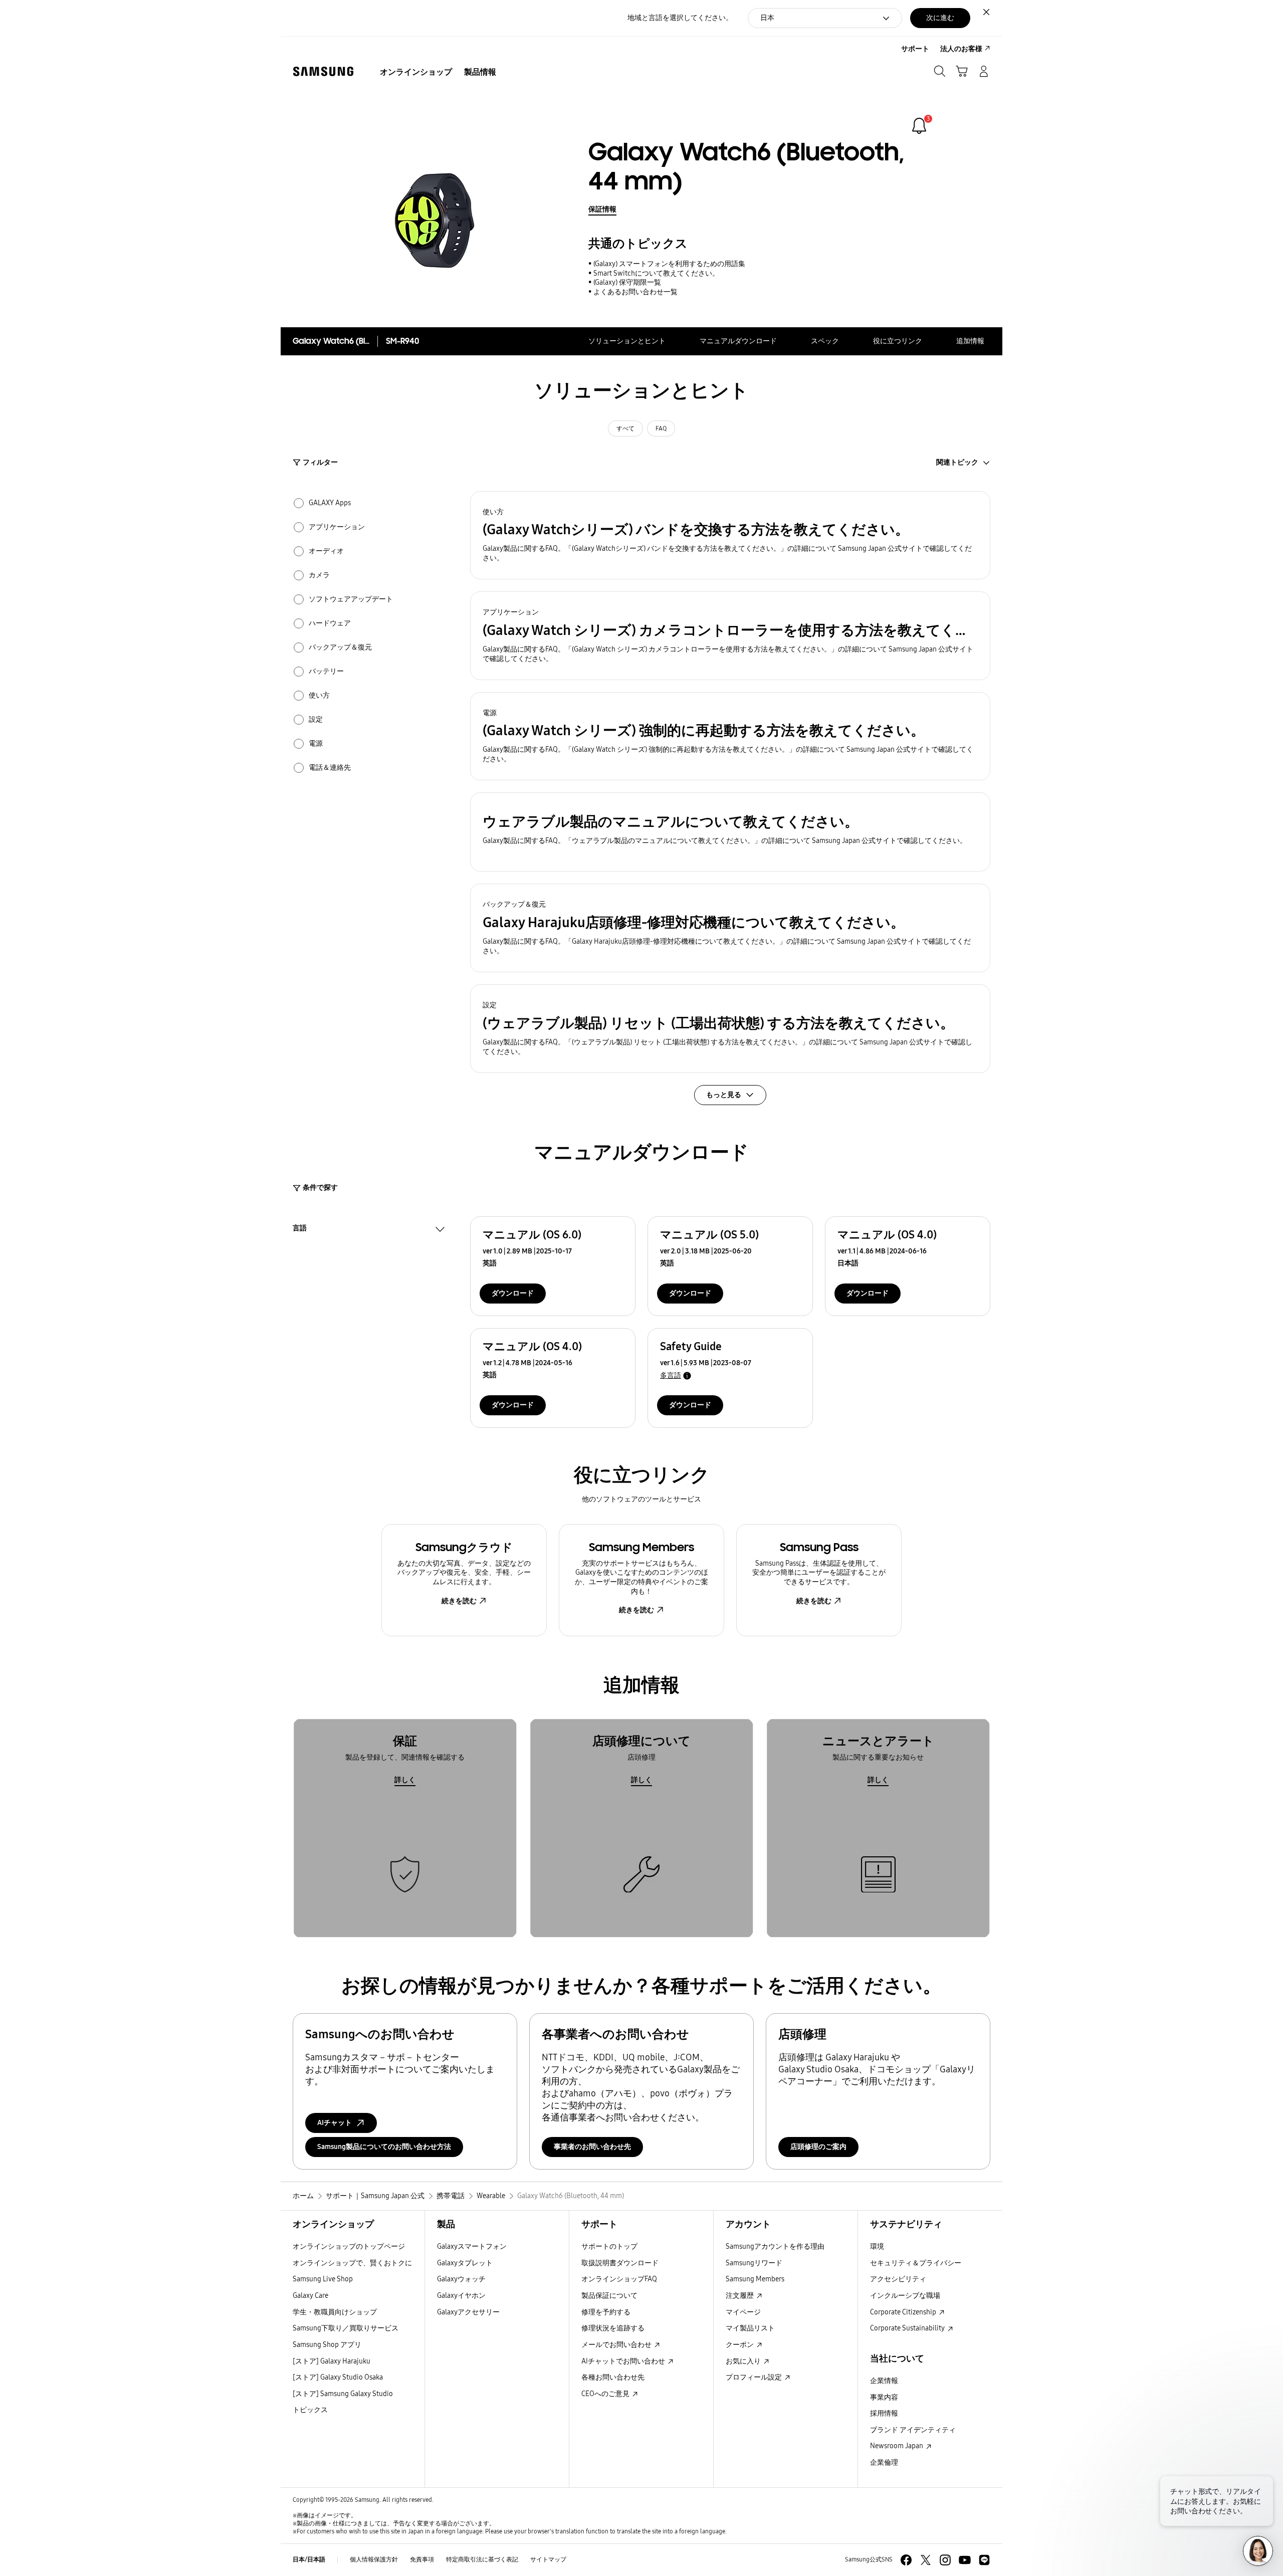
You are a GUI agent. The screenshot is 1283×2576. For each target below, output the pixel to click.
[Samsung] (323, 71)
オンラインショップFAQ (619, 2279)
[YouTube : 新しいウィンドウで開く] (965, 2560)
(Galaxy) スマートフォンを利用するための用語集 (669, 264)
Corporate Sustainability (908, 2328)
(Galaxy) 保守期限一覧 (627, 282)
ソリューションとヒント (627, 341)
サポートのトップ (609, 2246)
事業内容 (884, 2397)
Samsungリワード (754, 2263)
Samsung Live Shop (323, 2279)
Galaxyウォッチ (461, 2279)
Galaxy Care (310, 2296)
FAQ (661, 428)
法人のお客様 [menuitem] (961, 49)
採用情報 (884, 2413)
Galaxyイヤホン (461, 2296)
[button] (730, 535)
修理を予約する (606, 2312)
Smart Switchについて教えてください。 (656, 273)
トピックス (310, 2410)
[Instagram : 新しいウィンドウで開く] (945, 2560)
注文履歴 (740, 2296)
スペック (825, 341)
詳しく (405, 1780)
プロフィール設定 (755, 2377)
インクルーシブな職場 (905, 2296)
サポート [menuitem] (915, 49)
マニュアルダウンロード (738, 341)
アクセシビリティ (898, 2279)
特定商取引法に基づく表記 (482, 2559)
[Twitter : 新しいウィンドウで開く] (926, 2560)
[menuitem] (416, 72)
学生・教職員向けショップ (335, 2312)
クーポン (740, 2345)
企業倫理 (884, 2462)
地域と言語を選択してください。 (680, 18)
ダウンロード (513, 1293)
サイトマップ (548, 2559)
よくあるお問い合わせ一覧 (635, 292)
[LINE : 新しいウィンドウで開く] (984, 2560)
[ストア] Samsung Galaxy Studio (343, 2394)
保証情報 (602, 209)
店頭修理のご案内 (818, 2147)
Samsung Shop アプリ (327, 2345)
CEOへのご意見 (606, 2394)
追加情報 (970, 341)
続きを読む (459, 1601)
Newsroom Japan (897, 2446)
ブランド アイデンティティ (913, 2430)
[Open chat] (1258, 2551)
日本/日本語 (309, 2559)
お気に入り (744, 2361)
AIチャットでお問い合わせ (624, 2361)
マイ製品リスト (750, 2328)
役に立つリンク (898, 341)
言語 (300, 1229)
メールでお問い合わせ (617, 2345)
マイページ (743, 2312)
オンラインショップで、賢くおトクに (352, 2263)
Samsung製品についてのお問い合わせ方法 (384, 2147)
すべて (625, 428)
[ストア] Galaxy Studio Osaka (338, 2377)
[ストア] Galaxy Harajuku (332, 2361)
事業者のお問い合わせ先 (592, 2147)
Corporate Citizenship (904, 2312)
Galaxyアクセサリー (468, 2312)
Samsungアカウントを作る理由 (775, 2246)
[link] (919, 126)
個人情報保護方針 (374, 2559)
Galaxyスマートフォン (472, 2246)
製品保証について (609, 2296)
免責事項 (422, 2559)
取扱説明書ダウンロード (620, 2263)
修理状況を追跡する (613, 2328)
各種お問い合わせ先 (613, 2377)
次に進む (940, 18)
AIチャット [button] (335, 2123)
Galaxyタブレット (465, 2263)
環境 (877, 2246)
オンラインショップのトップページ (349, 2246)
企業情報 (884, 2381)
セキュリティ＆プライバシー (916, 2263)
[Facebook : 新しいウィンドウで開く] (906, 2560)
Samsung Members (755, 2279)
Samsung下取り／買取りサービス (346, 2328)
